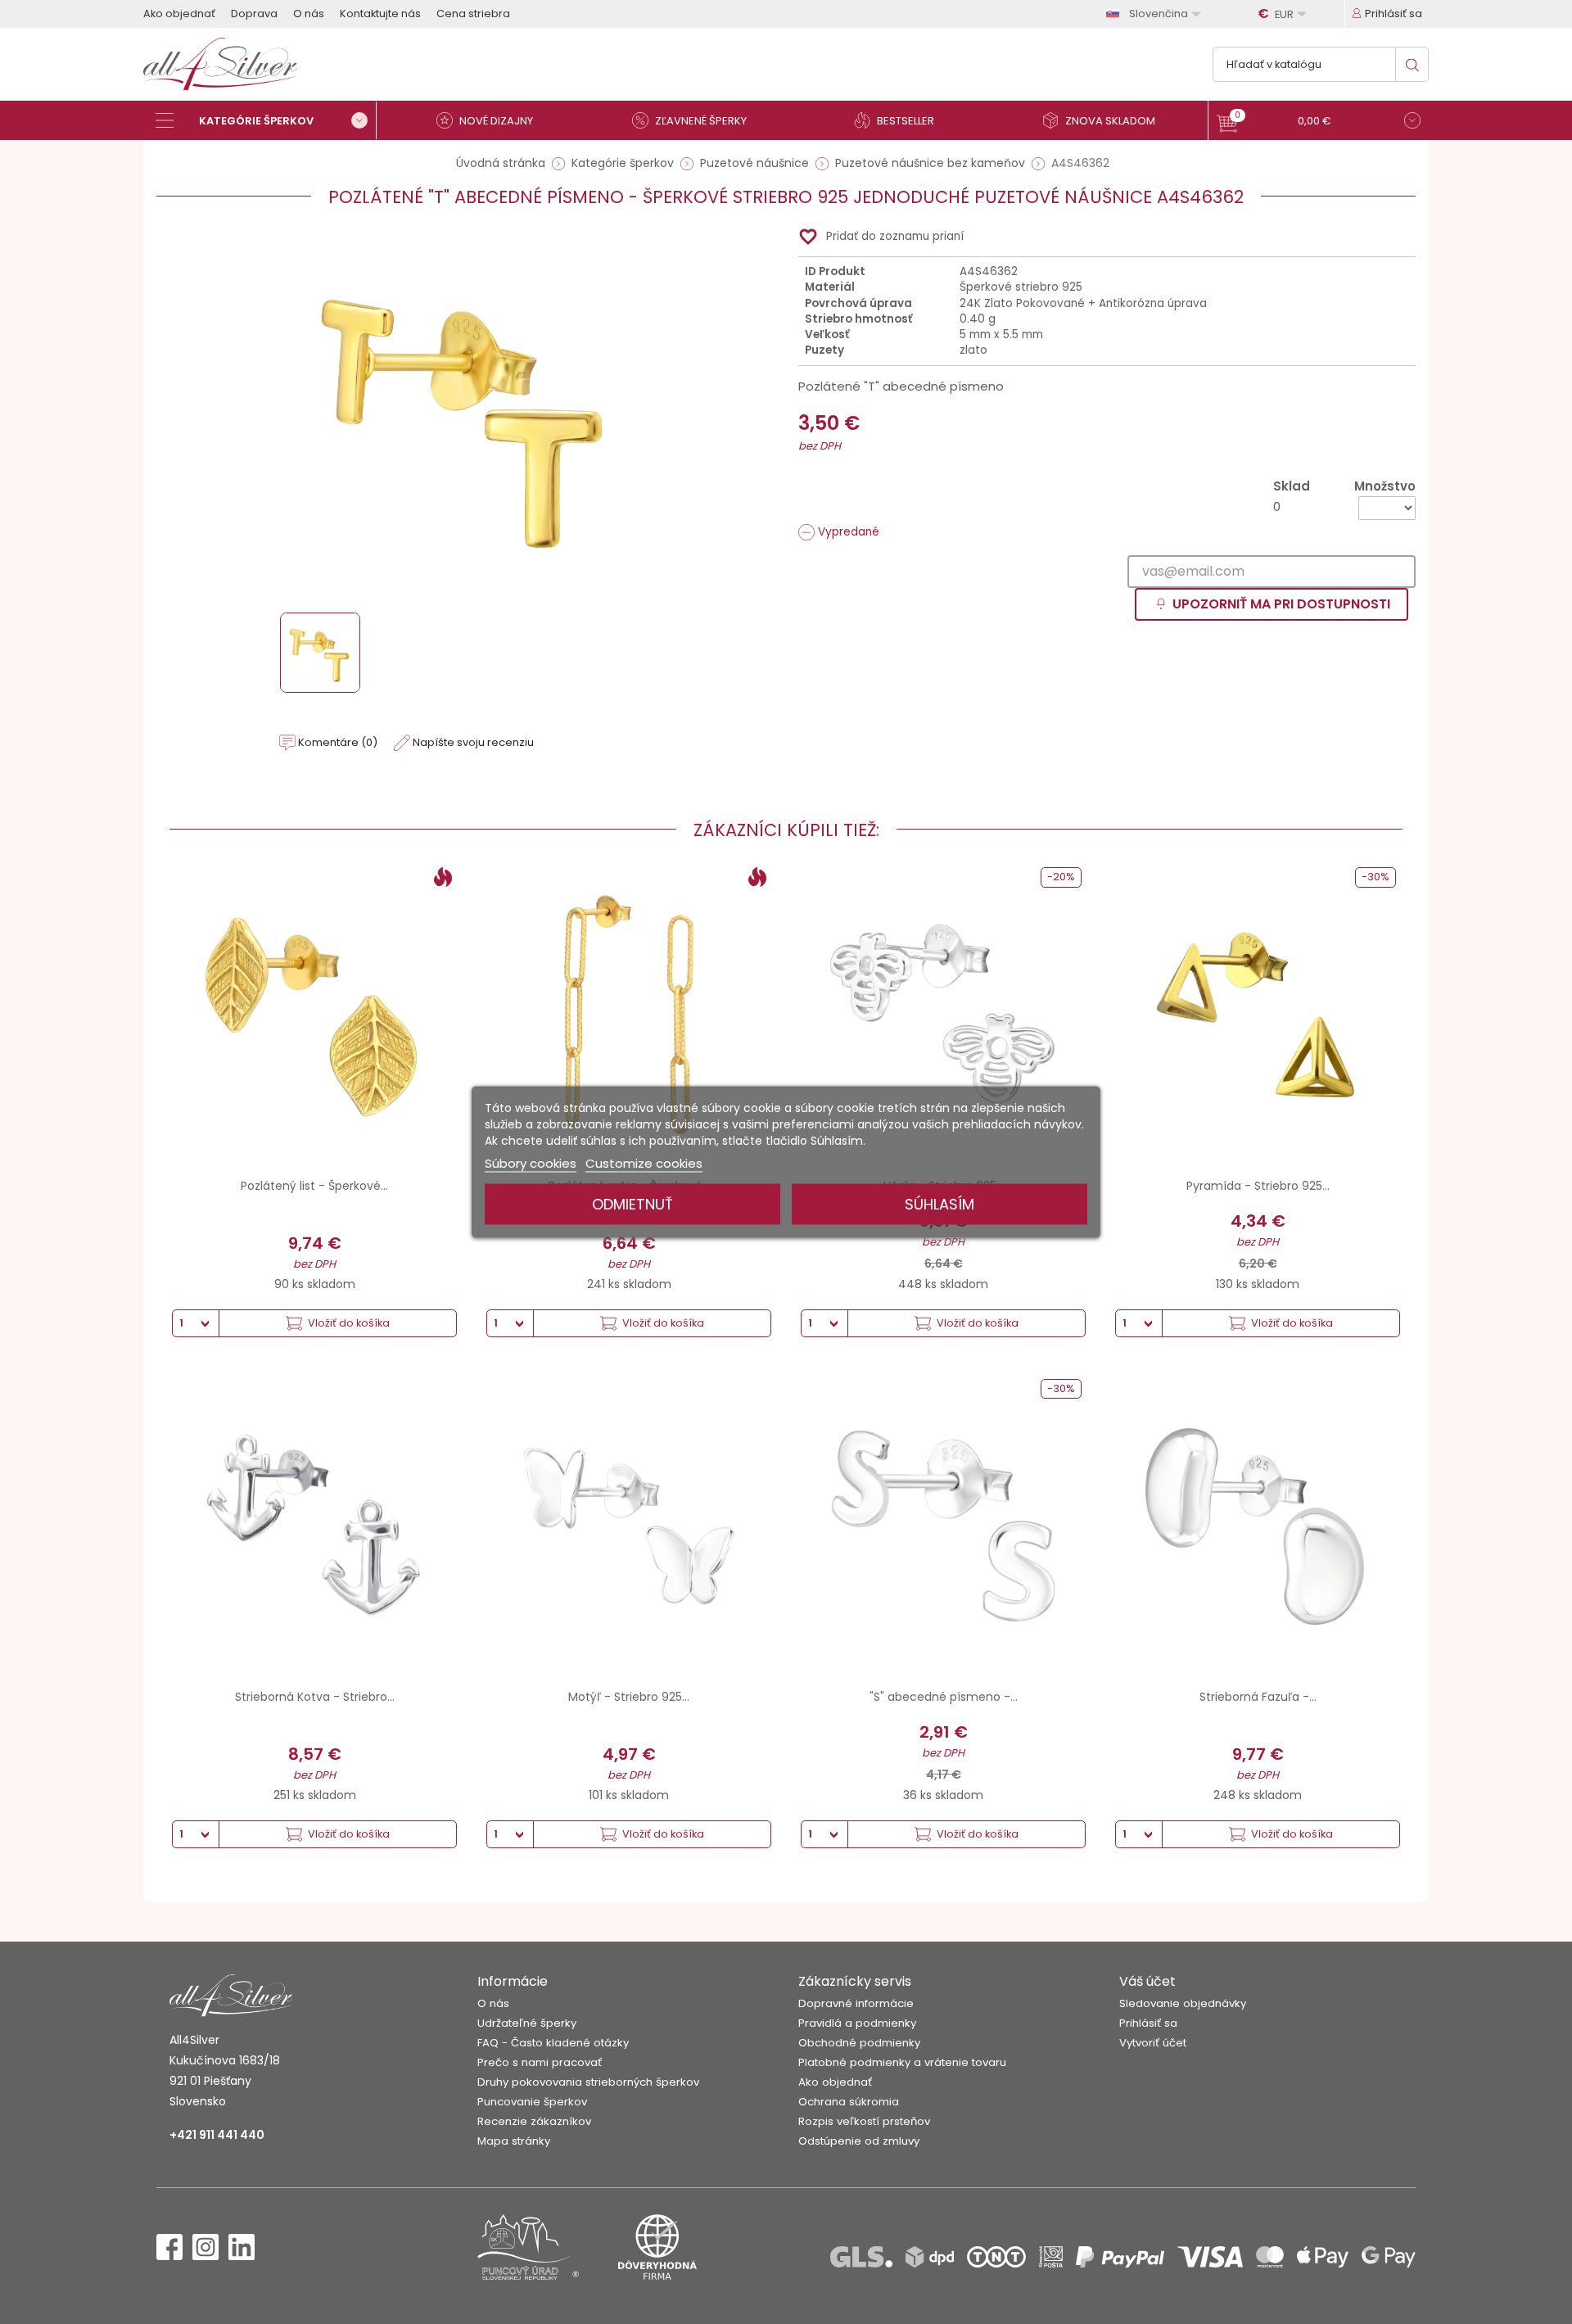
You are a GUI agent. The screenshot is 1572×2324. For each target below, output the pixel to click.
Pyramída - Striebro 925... (1258, 1186)
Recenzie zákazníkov (534, 2121)
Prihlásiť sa (1148, 2023)
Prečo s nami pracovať (540, 2062)
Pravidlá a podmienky (857, 2023)
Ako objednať (179, 14)
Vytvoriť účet (1153, 2043)
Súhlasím (940, 1204)
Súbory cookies (531, 1163)
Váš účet (1147, 1981)
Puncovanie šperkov (532, 2102)
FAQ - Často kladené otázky (553, 2043)
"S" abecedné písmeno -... (944, 1697)
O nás (309, 14)
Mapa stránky (514, 2141)
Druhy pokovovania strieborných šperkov (588, 2082)
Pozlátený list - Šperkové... (314, 1186)
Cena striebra (473, 14)
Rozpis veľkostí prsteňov (864, 2121)
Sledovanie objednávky (1183, 2003)
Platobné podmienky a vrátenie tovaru (902, 2062)
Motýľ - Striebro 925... (629, 1697)
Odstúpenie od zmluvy (859, 2141)
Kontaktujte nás (380, 14)
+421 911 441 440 (217, 2135)
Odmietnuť (632, 1204)
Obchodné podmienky (859, 2043)
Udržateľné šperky (527, 2023)
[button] (1319, 122)
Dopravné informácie (856, 2003)
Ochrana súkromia (849, 2102)
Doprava (254, 14)
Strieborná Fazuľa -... (1258, 1697)
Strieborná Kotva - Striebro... (315, 1697)
